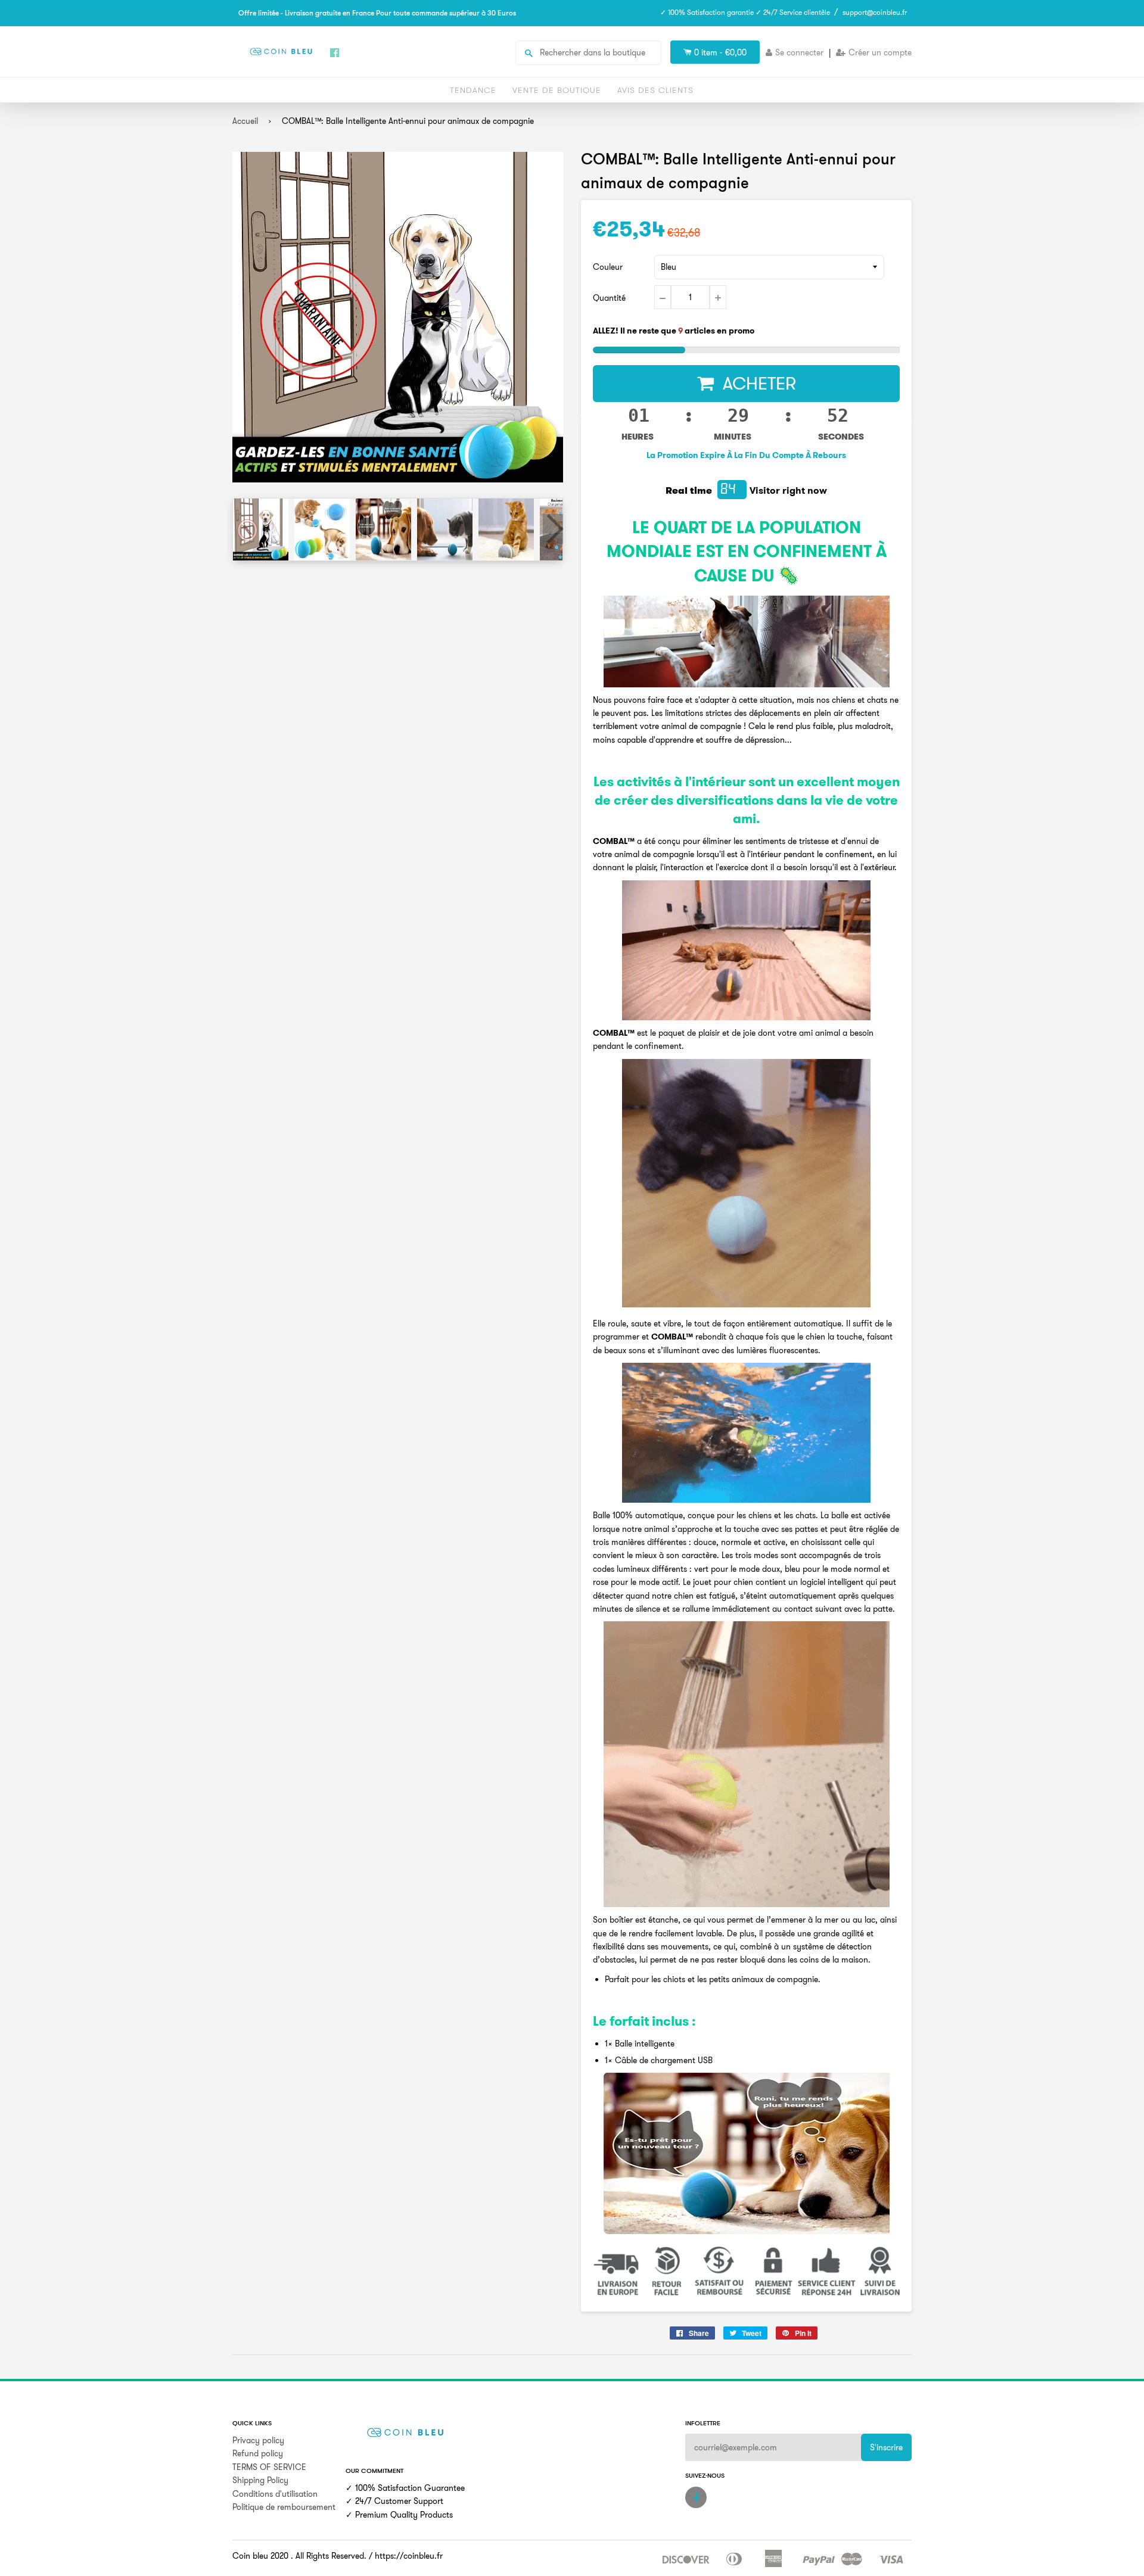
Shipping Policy (260, 2480)
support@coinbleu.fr (875, 12)
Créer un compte (880, 52)
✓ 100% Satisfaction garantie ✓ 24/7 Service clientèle (745, 12)
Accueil (245, 121)
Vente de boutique (557, 90)
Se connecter (799, 52)
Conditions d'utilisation (275, 2494)
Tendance (473, 90)
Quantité (609, 298)
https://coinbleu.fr (409, 2556)
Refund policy (258, 2453)
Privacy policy (258, 2440)
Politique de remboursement (284, 2507)
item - (720, 52)
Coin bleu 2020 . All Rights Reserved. (299, 2556)
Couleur (608, 267)
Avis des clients (655, 90)
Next (553, 529)
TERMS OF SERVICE (269, 2467)
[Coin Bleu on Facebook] (696, 2497)
